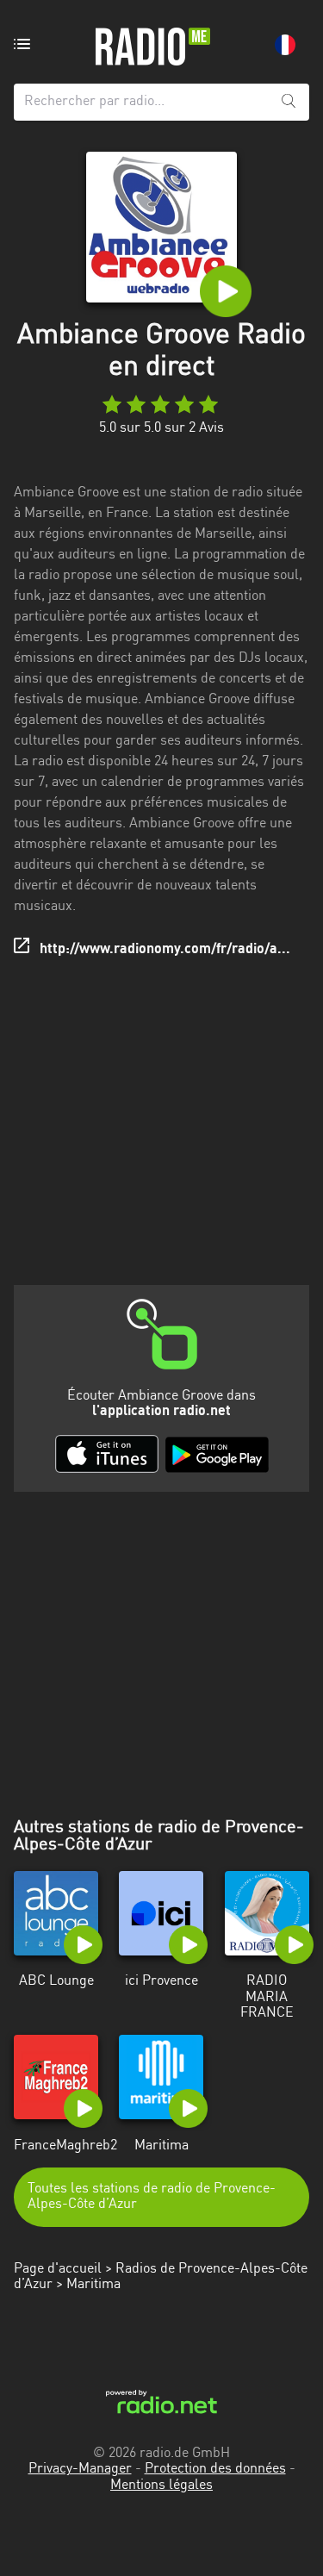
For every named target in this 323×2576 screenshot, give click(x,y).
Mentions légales (161, 2486)
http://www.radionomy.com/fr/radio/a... (165, 950)
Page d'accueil (58, 2269)
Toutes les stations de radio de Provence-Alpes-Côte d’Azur (152, 2197)
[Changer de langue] (285, 45)
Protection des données (215, 2469)
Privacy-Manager (80, 2469)
